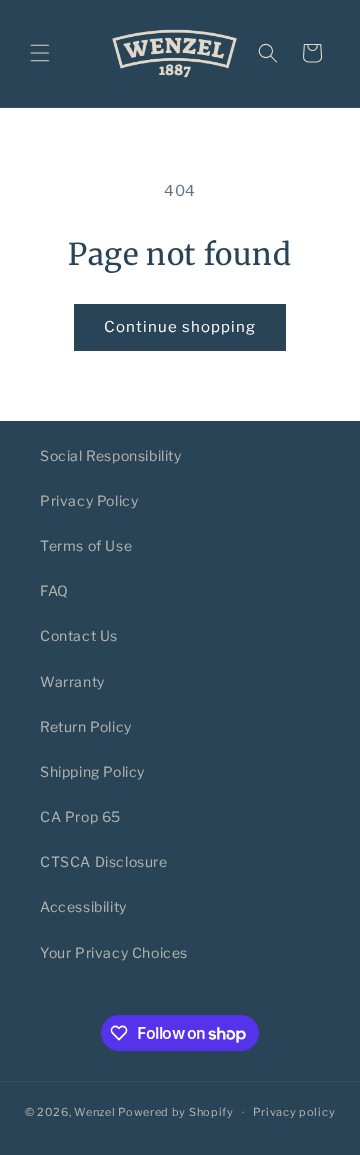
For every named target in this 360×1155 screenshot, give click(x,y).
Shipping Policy (92, 771)
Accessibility (83, 906)
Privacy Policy (89, 500)
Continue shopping (180, 327)
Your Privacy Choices (114, 952)
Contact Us (79, 635)
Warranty (72, 681)
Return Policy (86, 726)
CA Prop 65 (80, 816)
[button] (40, 53)
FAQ (54, 590)
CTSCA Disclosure (104, 861)
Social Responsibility (111, 455)
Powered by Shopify (176, 1112)
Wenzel (94, 1112)
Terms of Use (86, 545)
